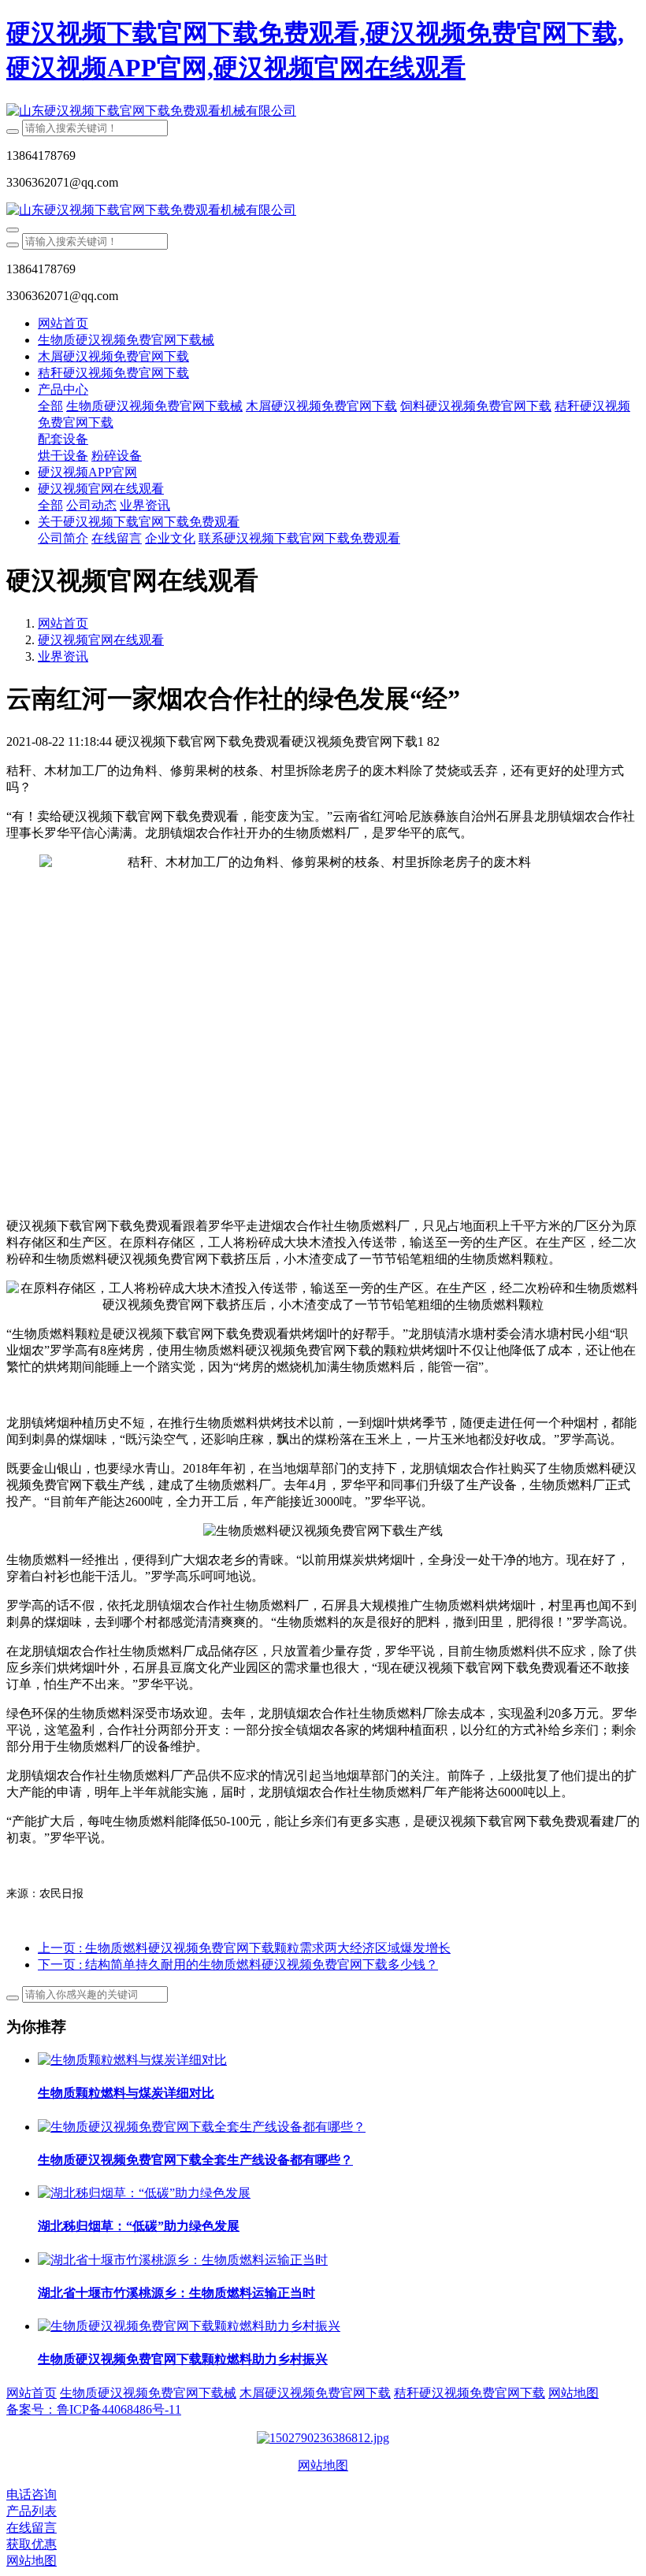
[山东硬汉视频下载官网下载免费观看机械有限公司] (323, 111)
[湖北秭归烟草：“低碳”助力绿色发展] (144, 2193)
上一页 (244, 1948)
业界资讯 (63, 656)
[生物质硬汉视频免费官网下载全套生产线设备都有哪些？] (202, 2127)
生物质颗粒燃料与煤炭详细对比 (126, 2093)
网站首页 (63, 323)
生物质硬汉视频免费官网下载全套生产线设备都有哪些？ (195, 2160)
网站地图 (323, 2465)
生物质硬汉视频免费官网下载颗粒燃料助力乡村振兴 (183, 2359)
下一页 (238, 1964)
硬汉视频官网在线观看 (101, 640)
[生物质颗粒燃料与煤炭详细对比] (132, 2060)
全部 (50, 406)
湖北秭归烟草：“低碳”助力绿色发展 (139, 2226)
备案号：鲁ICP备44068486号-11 (94, 2409)
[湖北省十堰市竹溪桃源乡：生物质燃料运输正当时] (183, 2260)
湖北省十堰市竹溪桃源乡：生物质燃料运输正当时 (176, 2293)
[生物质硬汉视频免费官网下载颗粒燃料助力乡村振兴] (189, 2326)
